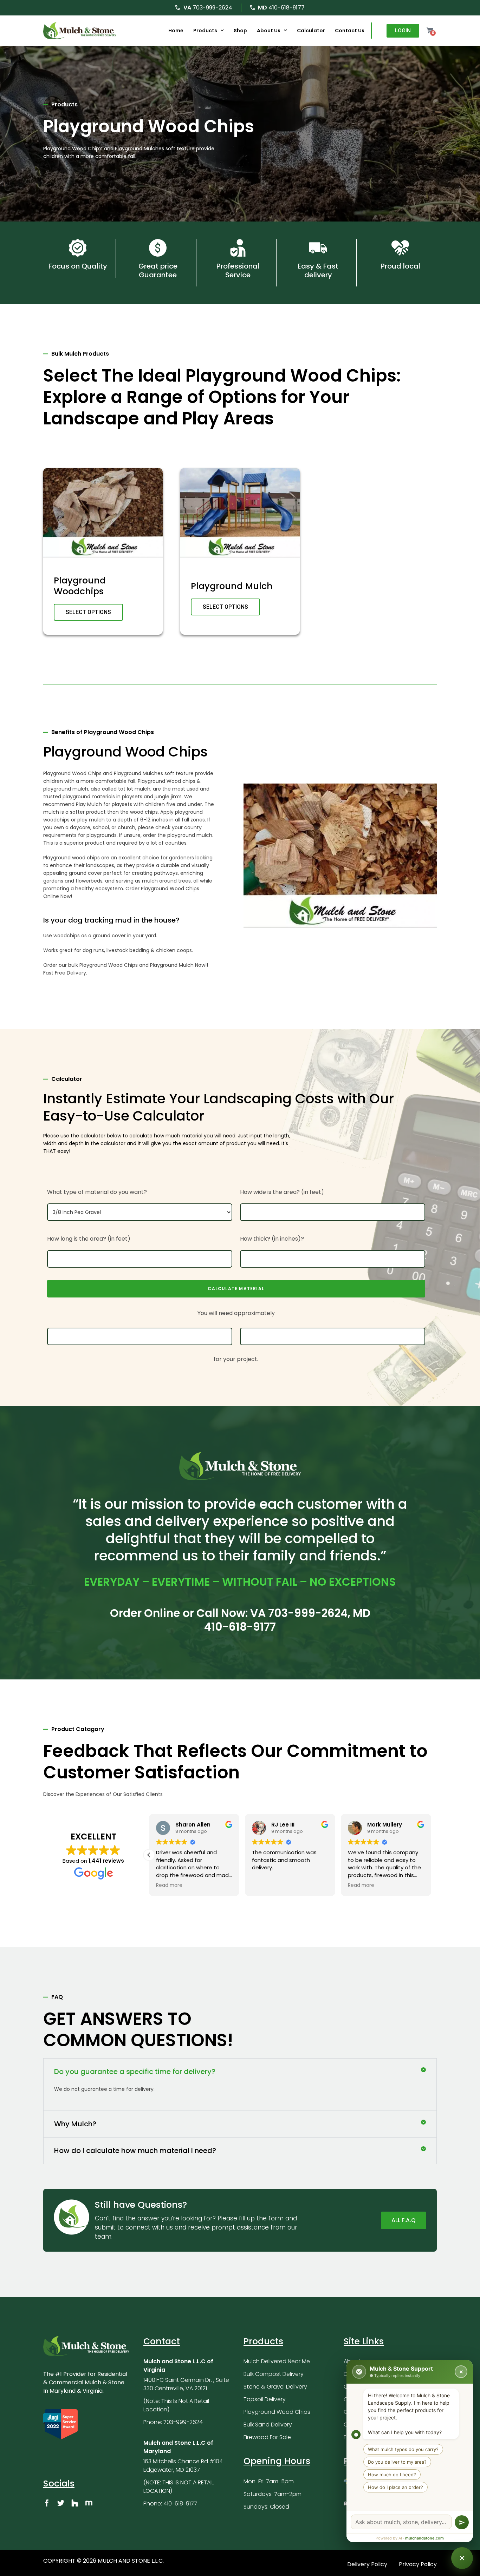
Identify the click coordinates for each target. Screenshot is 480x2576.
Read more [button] (169, 1885)
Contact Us (350, 31)
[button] (149, 1855)
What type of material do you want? (97, 1192)
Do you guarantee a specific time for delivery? (135, 2072)
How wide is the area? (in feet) (282, 1192)
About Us (269, 31)
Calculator (311, 31)
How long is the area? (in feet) (89, 1239)
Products (205, 31)
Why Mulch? (75, 2124)
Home (176, 31)
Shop (240, 31)
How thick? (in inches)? (272, 1239)
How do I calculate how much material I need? (135, 2151)
